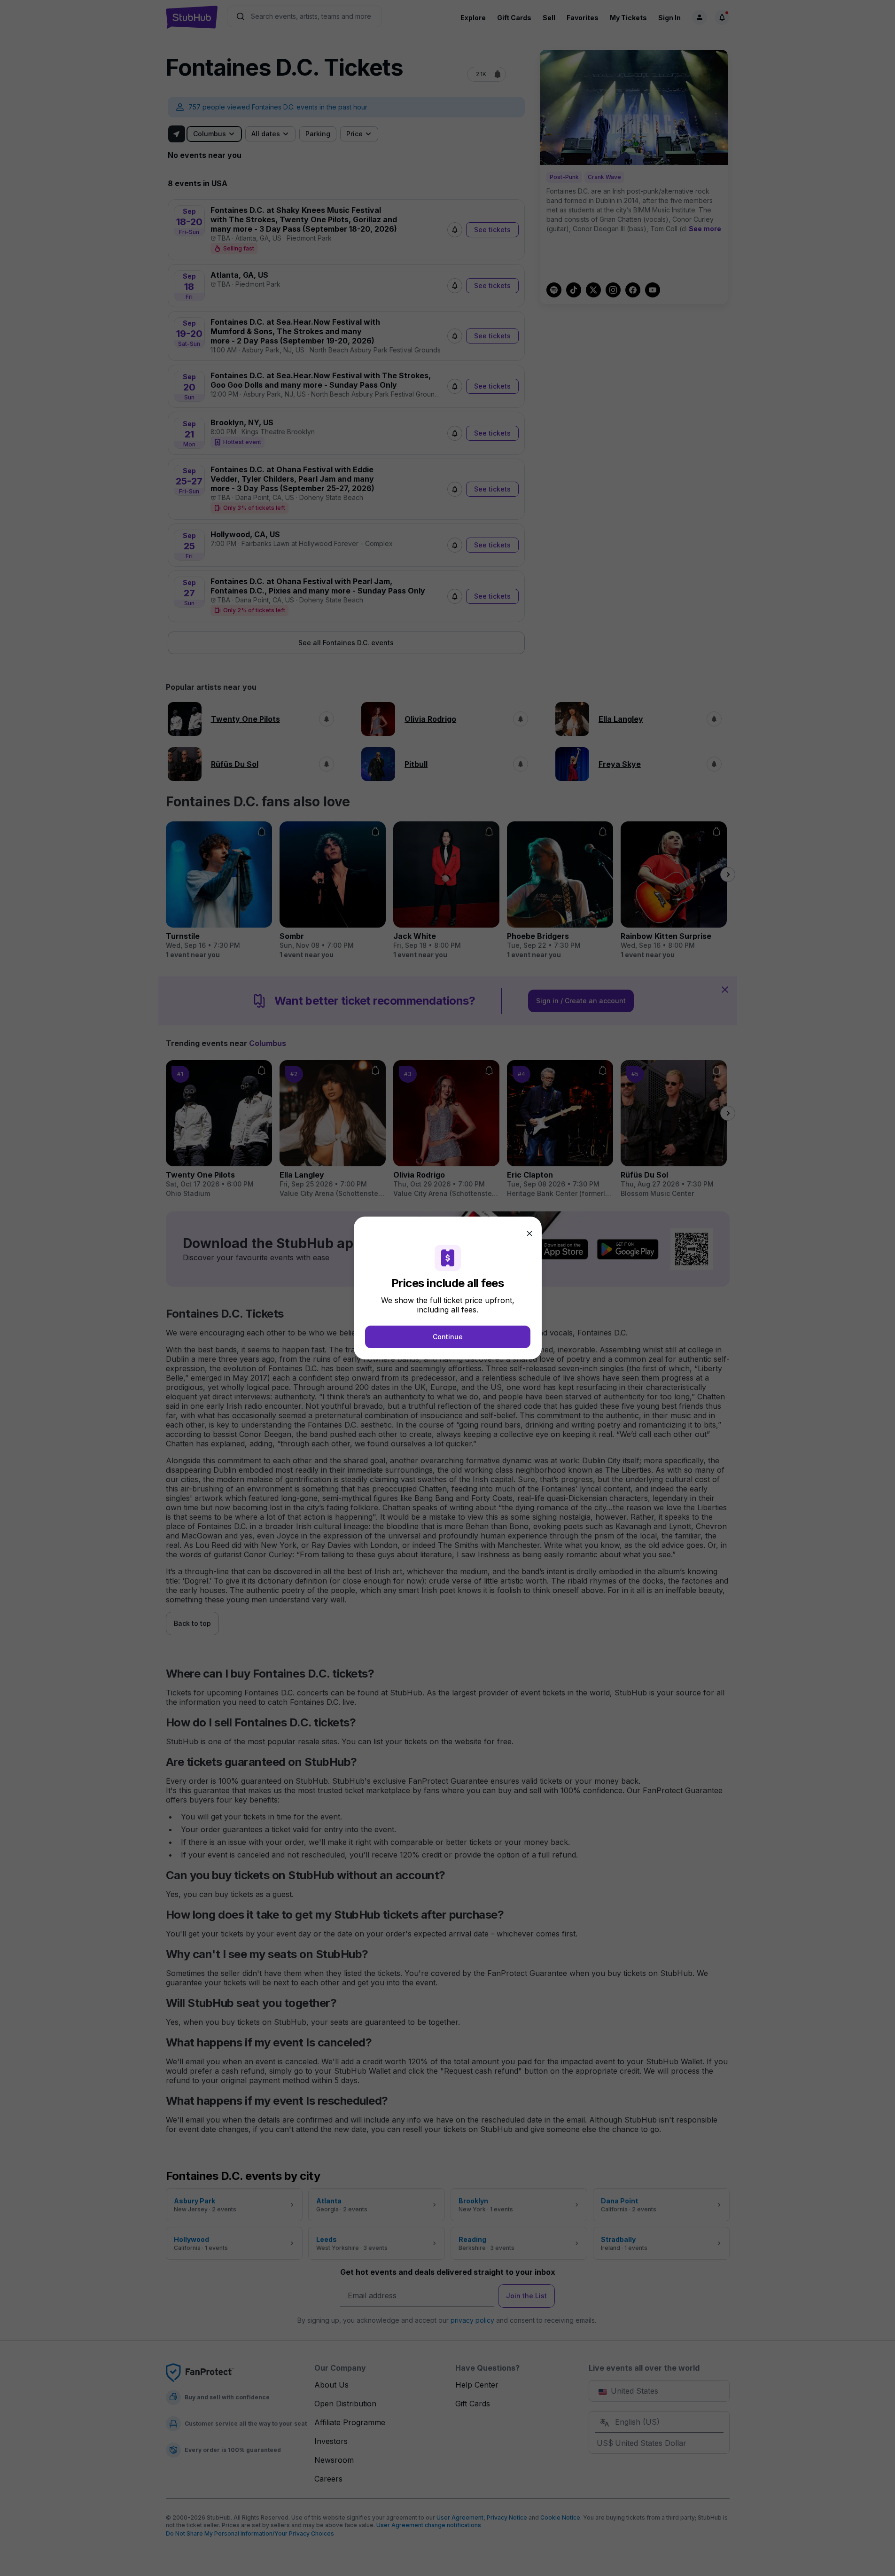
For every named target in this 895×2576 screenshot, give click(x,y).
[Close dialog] (529, 1233)
